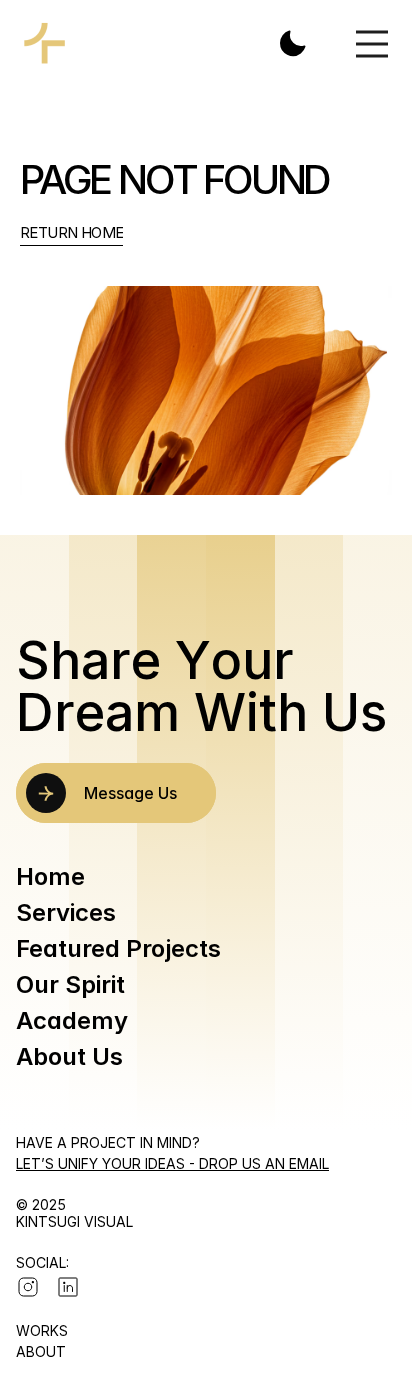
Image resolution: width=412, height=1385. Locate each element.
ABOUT (41, 1351)
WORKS (42, 1330)
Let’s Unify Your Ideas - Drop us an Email (172, 1163)
